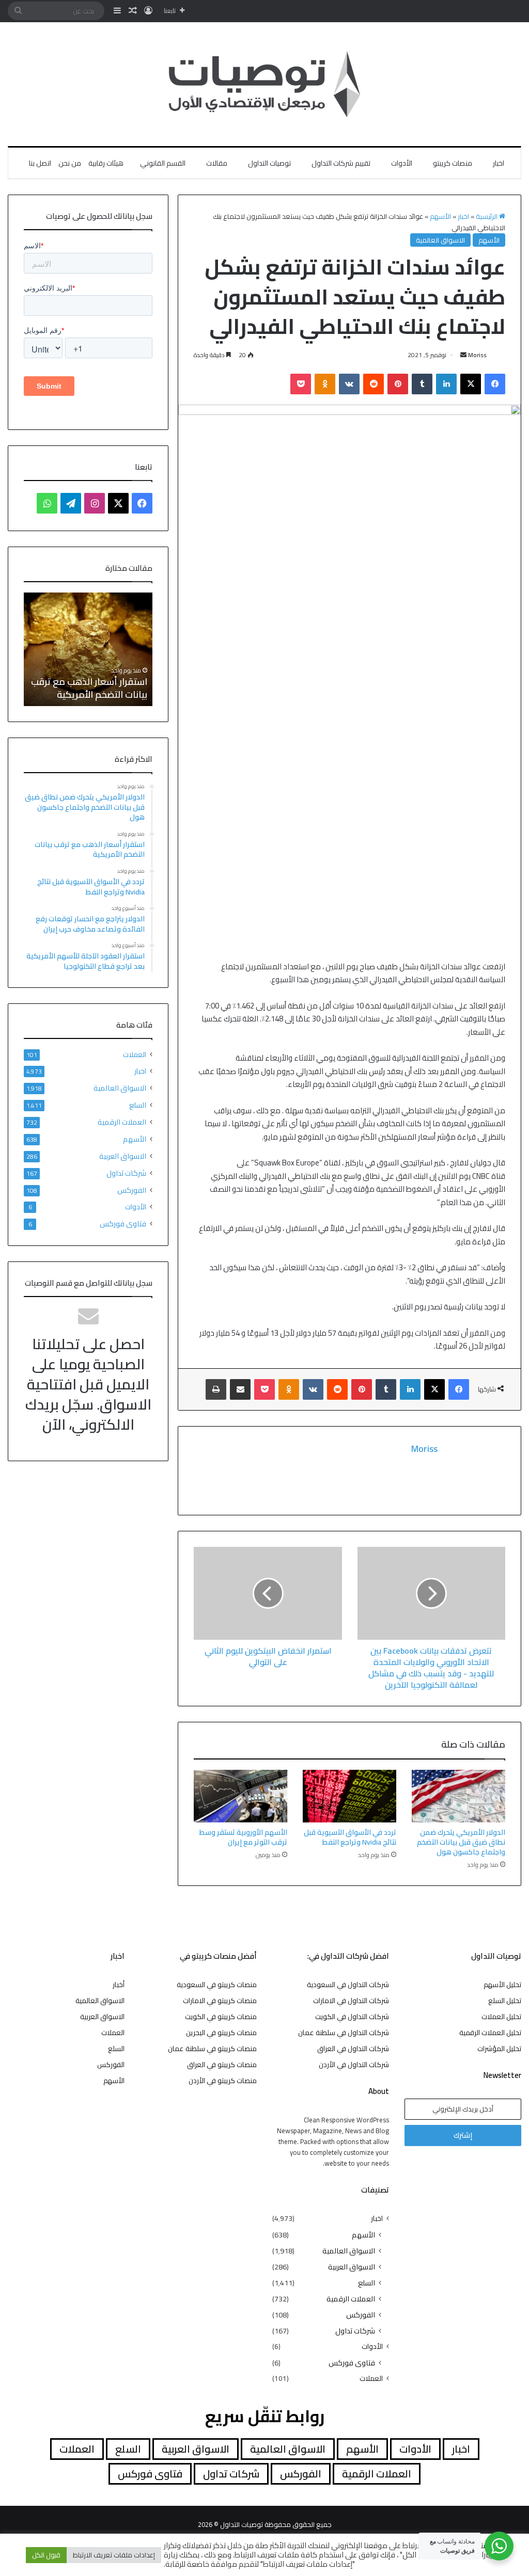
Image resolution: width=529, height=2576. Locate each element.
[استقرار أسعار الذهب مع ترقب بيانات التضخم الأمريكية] (88, 649)
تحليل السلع (505, 2001)
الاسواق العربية (123, 1156)
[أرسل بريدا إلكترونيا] (463, 355)
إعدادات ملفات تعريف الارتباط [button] (114, 2555)
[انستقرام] (95, 503)
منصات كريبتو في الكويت (221, 2017)
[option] (88, 649)
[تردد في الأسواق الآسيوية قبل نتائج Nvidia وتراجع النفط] (349, 1796)
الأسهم (440, 216)
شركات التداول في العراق (353, 2049)
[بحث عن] (18, 11)
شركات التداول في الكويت (352, 2017)
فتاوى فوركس (123, 1223)
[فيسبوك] (495, 384)
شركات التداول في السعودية (348, 1985)
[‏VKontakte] (349, 384)
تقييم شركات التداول (341, 163)
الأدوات (402, 163)
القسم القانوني (163, 163)
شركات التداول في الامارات (351, 2001)
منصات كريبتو (453, 163)
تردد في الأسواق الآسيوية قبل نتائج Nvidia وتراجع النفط (350, 1837)
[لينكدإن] (446, 384)
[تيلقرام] (71, 503)
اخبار (499, 163)
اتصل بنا (40, 163)
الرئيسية (487, 216)
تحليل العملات (501, 2017)
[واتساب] (47, 503)
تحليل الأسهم (502, 1985)
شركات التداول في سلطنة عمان (344, 2033)
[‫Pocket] (301, 384)
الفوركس (132, 1190)
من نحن (70, 163)
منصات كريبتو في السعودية (217, 1985)
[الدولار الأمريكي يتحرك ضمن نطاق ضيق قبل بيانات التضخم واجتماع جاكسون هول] (458, 1796)
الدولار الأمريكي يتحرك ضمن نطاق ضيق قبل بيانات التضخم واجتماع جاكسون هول (461, 1842)
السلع (138, 1105)
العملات (135, 1055)
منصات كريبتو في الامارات (220, 2001)
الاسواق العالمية (440, 240)
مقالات (217, 163)
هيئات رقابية (106, 163)
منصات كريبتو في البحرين (221, 2033)
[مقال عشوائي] (133, 11)
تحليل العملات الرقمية (490, 2033)
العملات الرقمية (122, 1122)
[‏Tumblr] (422, 384)
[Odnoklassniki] (325, 384)
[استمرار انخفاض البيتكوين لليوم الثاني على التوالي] (268, 1593)
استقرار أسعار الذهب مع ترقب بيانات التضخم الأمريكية (89, 688)
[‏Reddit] (374, 384)
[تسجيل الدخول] (148, 11)
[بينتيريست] (398, 384)
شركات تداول (126, 1173)
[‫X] (471, 384)
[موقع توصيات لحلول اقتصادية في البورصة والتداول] (265, 84)
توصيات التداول (269, 163)
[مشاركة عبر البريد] (240, 1389)
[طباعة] (216, 1389)
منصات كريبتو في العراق (222, 2065)
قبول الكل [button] (46, 2555)
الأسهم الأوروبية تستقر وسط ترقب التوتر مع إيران (243, 1837)
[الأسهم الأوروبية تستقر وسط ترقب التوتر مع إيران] (240, 1796)
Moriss (477, 355)
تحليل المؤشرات (499, 2049)
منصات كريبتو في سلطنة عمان (212, 2049)
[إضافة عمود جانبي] (117, 11)
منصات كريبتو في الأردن (223, 2081)
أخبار (119, 1985)
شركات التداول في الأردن (354, 2065)
